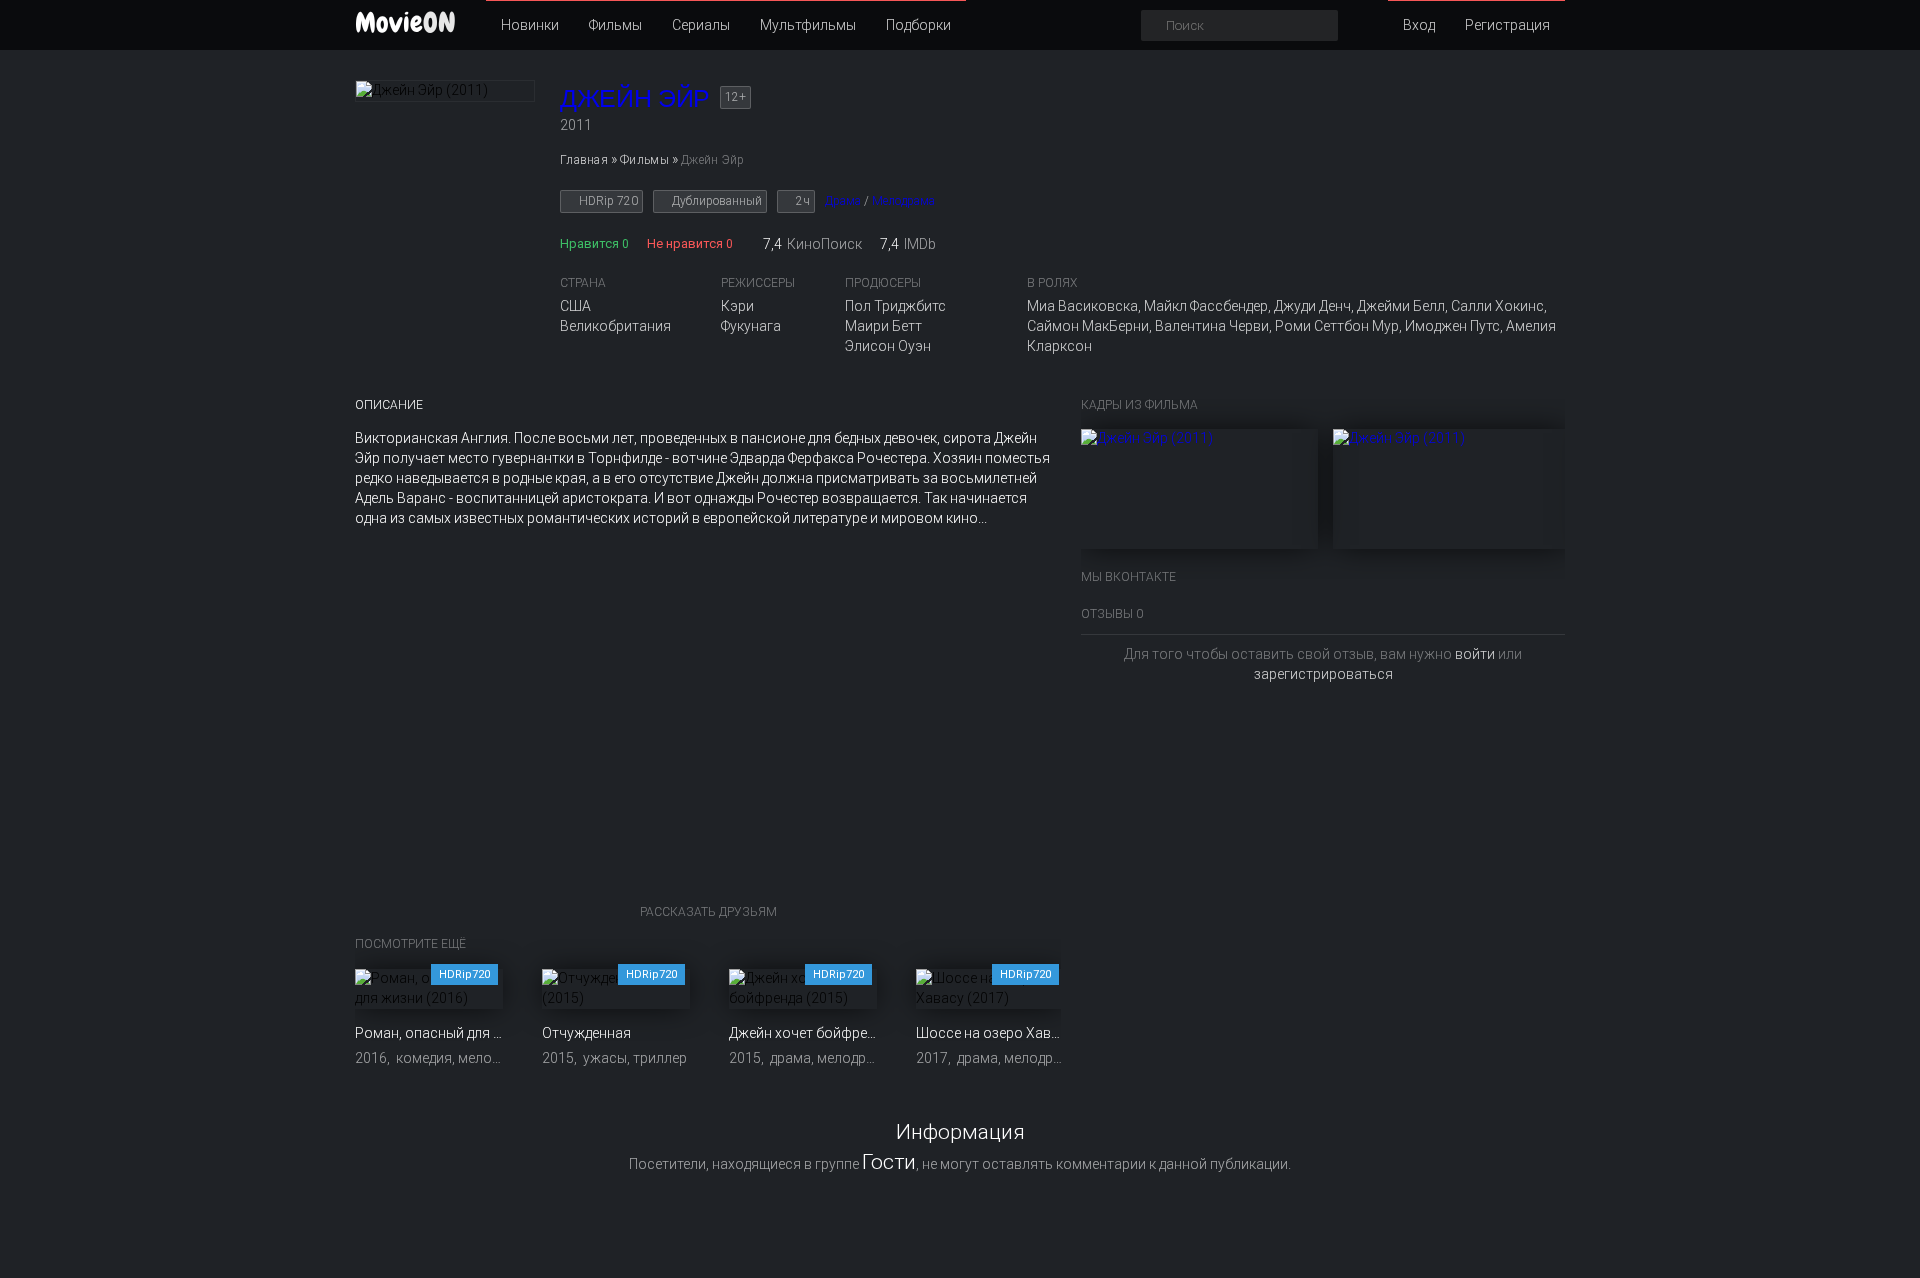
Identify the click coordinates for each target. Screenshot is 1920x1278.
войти (1475, 654)
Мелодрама (903, 201)
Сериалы (701, 25)
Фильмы (615, 25)
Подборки (918, 25)
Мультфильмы (808, 25)
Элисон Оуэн (888, 346)
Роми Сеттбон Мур (1337, 326)
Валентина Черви (1212, 326)
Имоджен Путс (1452, 326)
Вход (1419, 25)
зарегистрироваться (1323, 674)
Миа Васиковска (1082, 306)
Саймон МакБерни (1088, 326)
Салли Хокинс (1497, 306)
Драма (843, 201)
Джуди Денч (1312, 306)
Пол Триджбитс (895, 306)
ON (405, 22)
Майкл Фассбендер (1206, 306)
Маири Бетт (883, 326)
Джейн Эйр (635, 98)
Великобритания (615, 326)
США (575, 306)
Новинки (530, 25)
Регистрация (1507, 25)
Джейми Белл (1401, 306)
